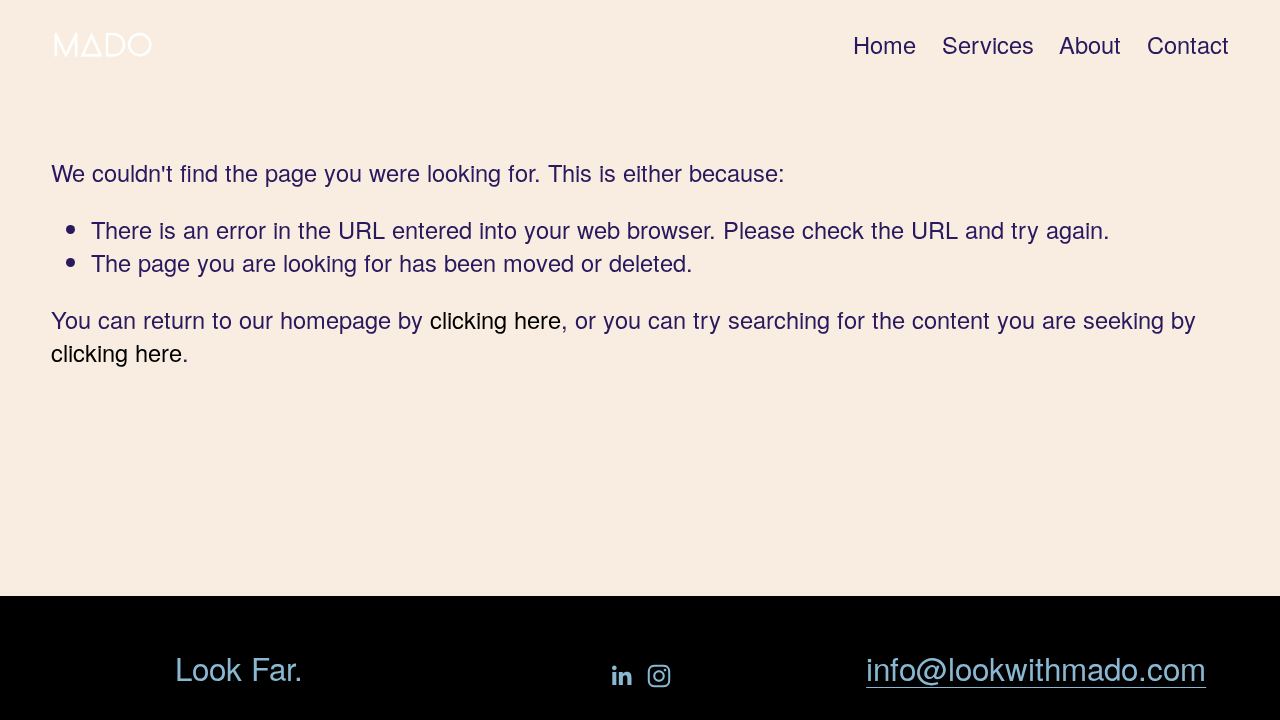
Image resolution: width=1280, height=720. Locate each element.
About (1090, 44)
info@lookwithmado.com (1036, 668)
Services (988, 44)
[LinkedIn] (621, 676)
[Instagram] (659, 676)
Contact (1188, 44)
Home (884, 44)
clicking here (495, 319)
